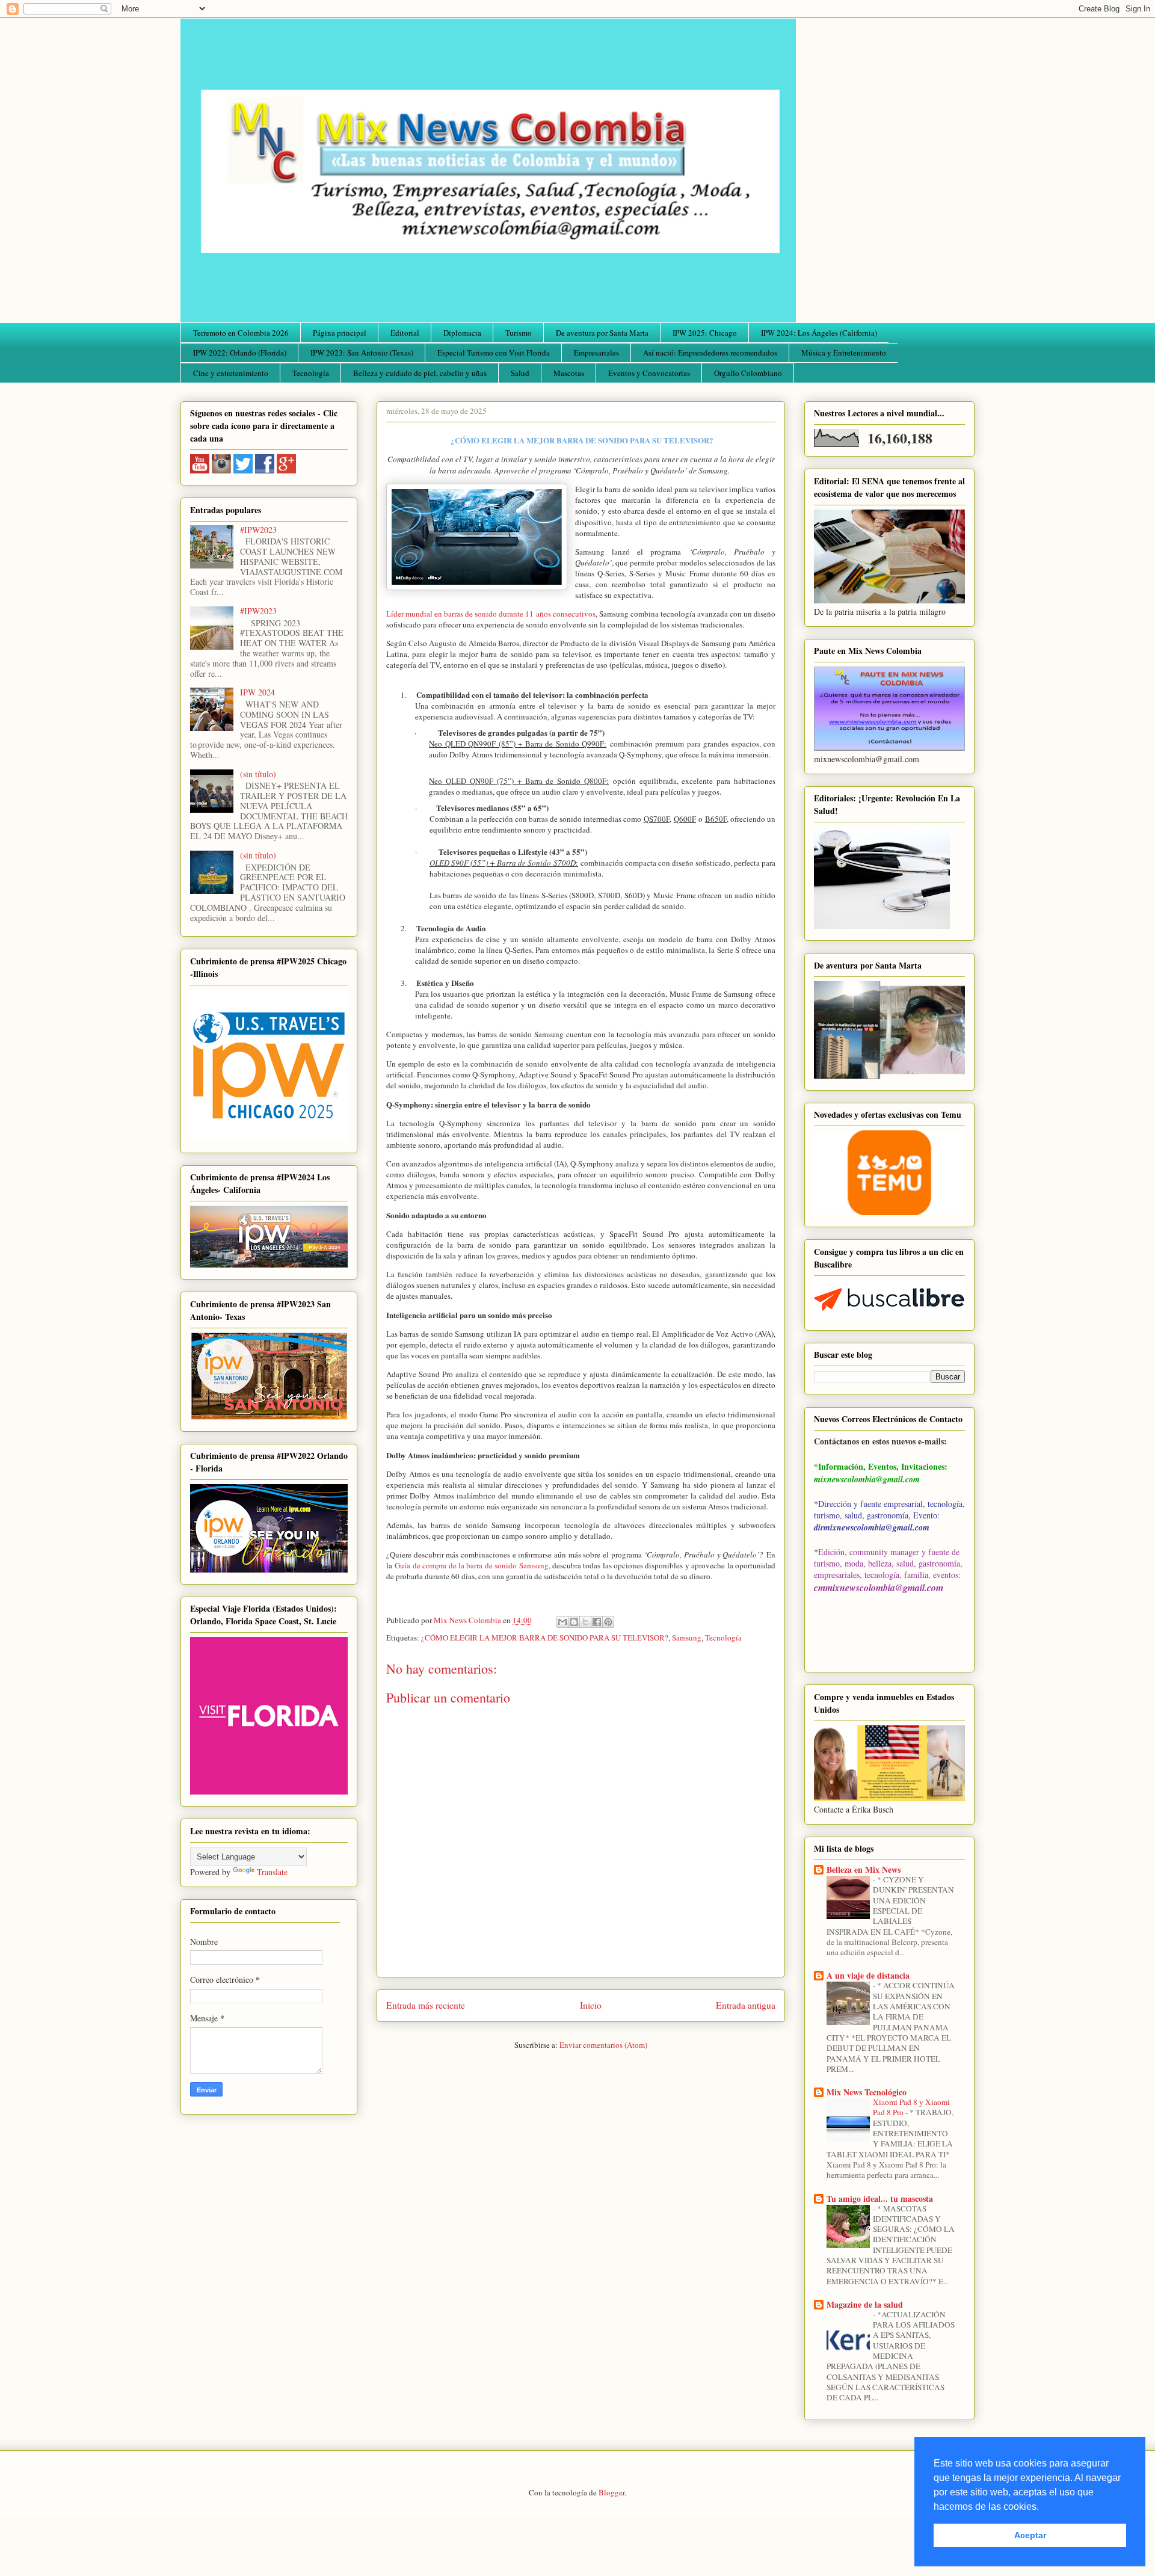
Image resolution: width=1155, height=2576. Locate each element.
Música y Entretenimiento (844, 353)
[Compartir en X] (585, 1622)
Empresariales (596, 353)
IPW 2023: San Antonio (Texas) (362, 353)
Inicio (591, 2005)
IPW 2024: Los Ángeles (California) (819, 333)
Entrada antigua (746, 2005)
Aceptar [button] (1030, 2535)
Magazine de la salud (865, 2304)
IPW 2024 (257, 692)
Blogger (611, 2492)
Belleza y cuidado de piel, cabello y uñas (420, 373)
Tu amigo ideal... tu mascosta (880, 2199)
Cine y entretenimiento (231, 373)
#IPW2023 (258, 530)
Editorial (405, 333)
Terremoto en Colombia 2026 (241, 333)
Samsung (687, 1638)
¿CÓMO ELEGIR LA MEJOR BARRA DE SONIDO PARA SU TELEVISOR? (545, 1638)
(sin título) (258, 774)
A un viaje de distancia (868, 1975)
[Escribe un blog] (574, 1622)
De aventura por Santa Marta (602, 333)
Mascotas (569, 373)
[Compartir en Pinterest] (608, 1622)
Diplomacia (462, 333)
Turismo (519, 333)
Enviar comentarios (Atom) (603, 2045)
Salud (520, 373)
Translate (272, 1872)
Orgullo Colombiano (748, 373)
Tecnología (311, 373)
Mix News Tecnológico (867, 2092)
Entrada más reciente (426, 2005)
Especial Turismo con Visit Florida (494, 353)
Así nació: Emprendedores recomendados (710, 353)
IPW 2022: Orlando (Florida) (240, 353)
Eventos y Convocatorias (649, 373)
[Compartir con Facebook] (597, 1622)
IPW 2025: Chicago (705, 333)
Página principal (340, 333)
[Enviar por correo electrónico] (562, 1622)
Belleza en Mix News (864, 1869)
